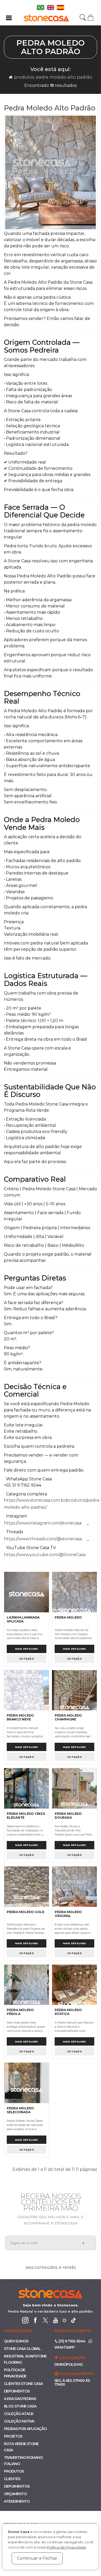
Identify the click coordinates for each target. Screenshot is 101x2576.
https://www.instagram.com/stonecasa (43, 1523)
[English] (51, 7)
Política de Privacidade (15, 2373)
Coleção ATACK (19, 2414)
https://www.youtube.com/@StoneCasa (45, 1555)
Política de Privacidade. (67, 2547)
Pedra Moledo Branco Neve (20, 1717)
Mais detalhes (27, 1649)
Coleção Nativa (19, 2421)
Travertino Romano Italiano (23, 2461)
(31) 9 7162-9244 (71, 2341)
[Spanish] (60, 7)
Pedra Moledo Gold (26, 1912)
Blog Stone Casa (20, 2406)
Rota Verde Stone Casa (21, 2447)
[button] (91, 17)
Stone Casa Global (22, 2349)
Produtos (24, 77)
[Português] (41, 7)
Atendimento (17, 2501)
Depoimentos (17, 2391)
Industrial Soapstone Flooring (25, 2359)
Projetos (13, 2436)
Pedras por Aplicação (25, 2429)
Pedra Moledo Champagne (68, 1717)
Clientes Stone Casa (23, 2384)
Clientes (12, 2479)
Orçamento (15, 2494)
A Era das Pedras (20, 2399)
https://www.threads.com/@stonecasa (43, 1539)
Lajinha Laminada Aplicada (23, 1619)
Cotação (27, 1659)
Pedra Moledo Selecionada (20, 2110)
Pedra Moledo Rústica (68, 2012)
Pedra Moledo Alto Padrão (64, 77)
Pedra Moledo (68, 1617)
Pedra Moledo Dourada (68, 1816)
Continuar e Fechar (37, 2558)
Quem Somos (16, 2341)
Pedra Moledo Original (68, 1914)
